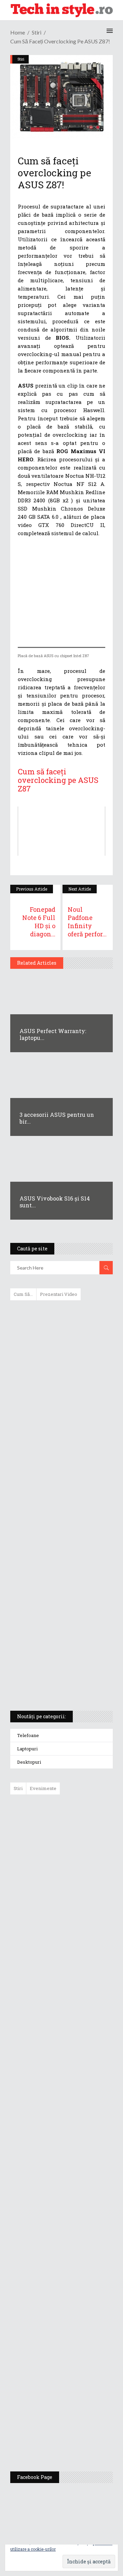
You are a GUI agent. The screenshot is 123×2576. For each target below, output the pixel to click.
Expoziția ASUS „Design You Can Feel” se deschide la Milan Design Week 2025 (79, 2434)
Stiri (37, 32)
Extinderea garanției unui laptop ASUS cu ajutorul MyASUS (61, 1446)
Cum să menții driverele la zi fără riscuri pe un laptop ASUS (60, 1475)
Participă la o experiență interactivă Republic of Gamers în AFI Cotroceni (76, 2332)
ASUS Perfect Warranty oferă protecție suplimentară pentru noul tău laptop (78, 2016)
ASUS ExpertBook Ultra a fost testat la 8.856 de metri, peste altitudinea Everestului (80, 1963)
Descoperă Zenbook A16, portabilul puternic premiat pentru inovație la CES (54, 1508)
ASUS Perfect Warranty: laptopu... (53, 1034)
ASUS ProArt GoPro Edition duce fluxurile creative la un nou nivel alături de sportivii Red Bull (81, 1824)
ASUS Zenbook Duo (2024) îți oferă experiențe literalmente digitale (61, 1316)
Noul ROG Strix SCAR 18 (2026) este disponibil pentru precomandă (77, 1913)
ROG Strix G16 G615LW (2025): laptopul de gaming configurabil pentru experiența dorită (60, 1544)
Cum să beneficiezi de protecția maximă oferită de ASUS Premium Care (61, 1378)
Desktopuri (29, 1762)
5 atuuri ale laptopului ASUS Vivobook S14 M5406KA (55, 1648)
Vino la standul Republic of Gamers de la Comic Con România (78, 2385)
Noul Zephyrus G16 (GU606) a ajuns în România (81, 1870)
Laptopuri (27, 1749)
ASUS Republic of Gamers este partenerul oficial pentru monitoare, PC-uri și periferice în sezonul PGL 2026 (81, 2195)
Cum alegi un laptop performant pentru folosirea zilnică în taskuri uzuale (60, 1414)
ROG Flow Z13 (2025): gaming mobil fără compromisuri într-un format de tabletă (60, 1580)
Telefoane (28, 1735)
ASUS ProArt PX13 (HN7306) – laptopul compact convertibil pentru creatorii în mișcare (56, 1615)
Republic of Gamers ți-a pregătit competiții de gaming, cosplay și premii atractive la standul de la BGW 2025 (81, 2265)
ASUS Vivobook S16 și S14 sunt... (55, 1202)
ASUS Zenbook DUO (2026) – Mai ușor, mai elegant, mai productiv (80, 2065)
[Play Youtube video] (61, 831)
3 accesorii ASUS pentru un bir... (57, 1118)
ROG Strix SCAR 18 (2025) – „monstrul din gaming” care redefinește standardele (53, 1680)
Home (18, 32)
